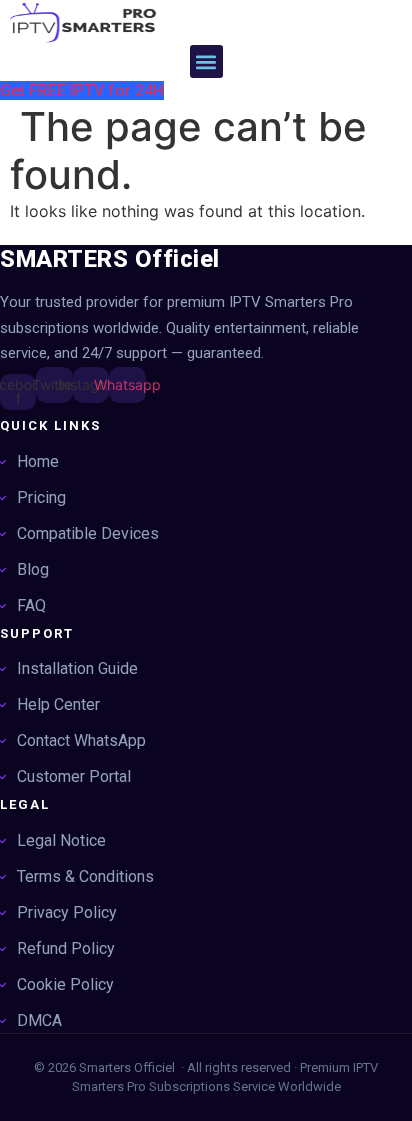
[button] (206, 61)
